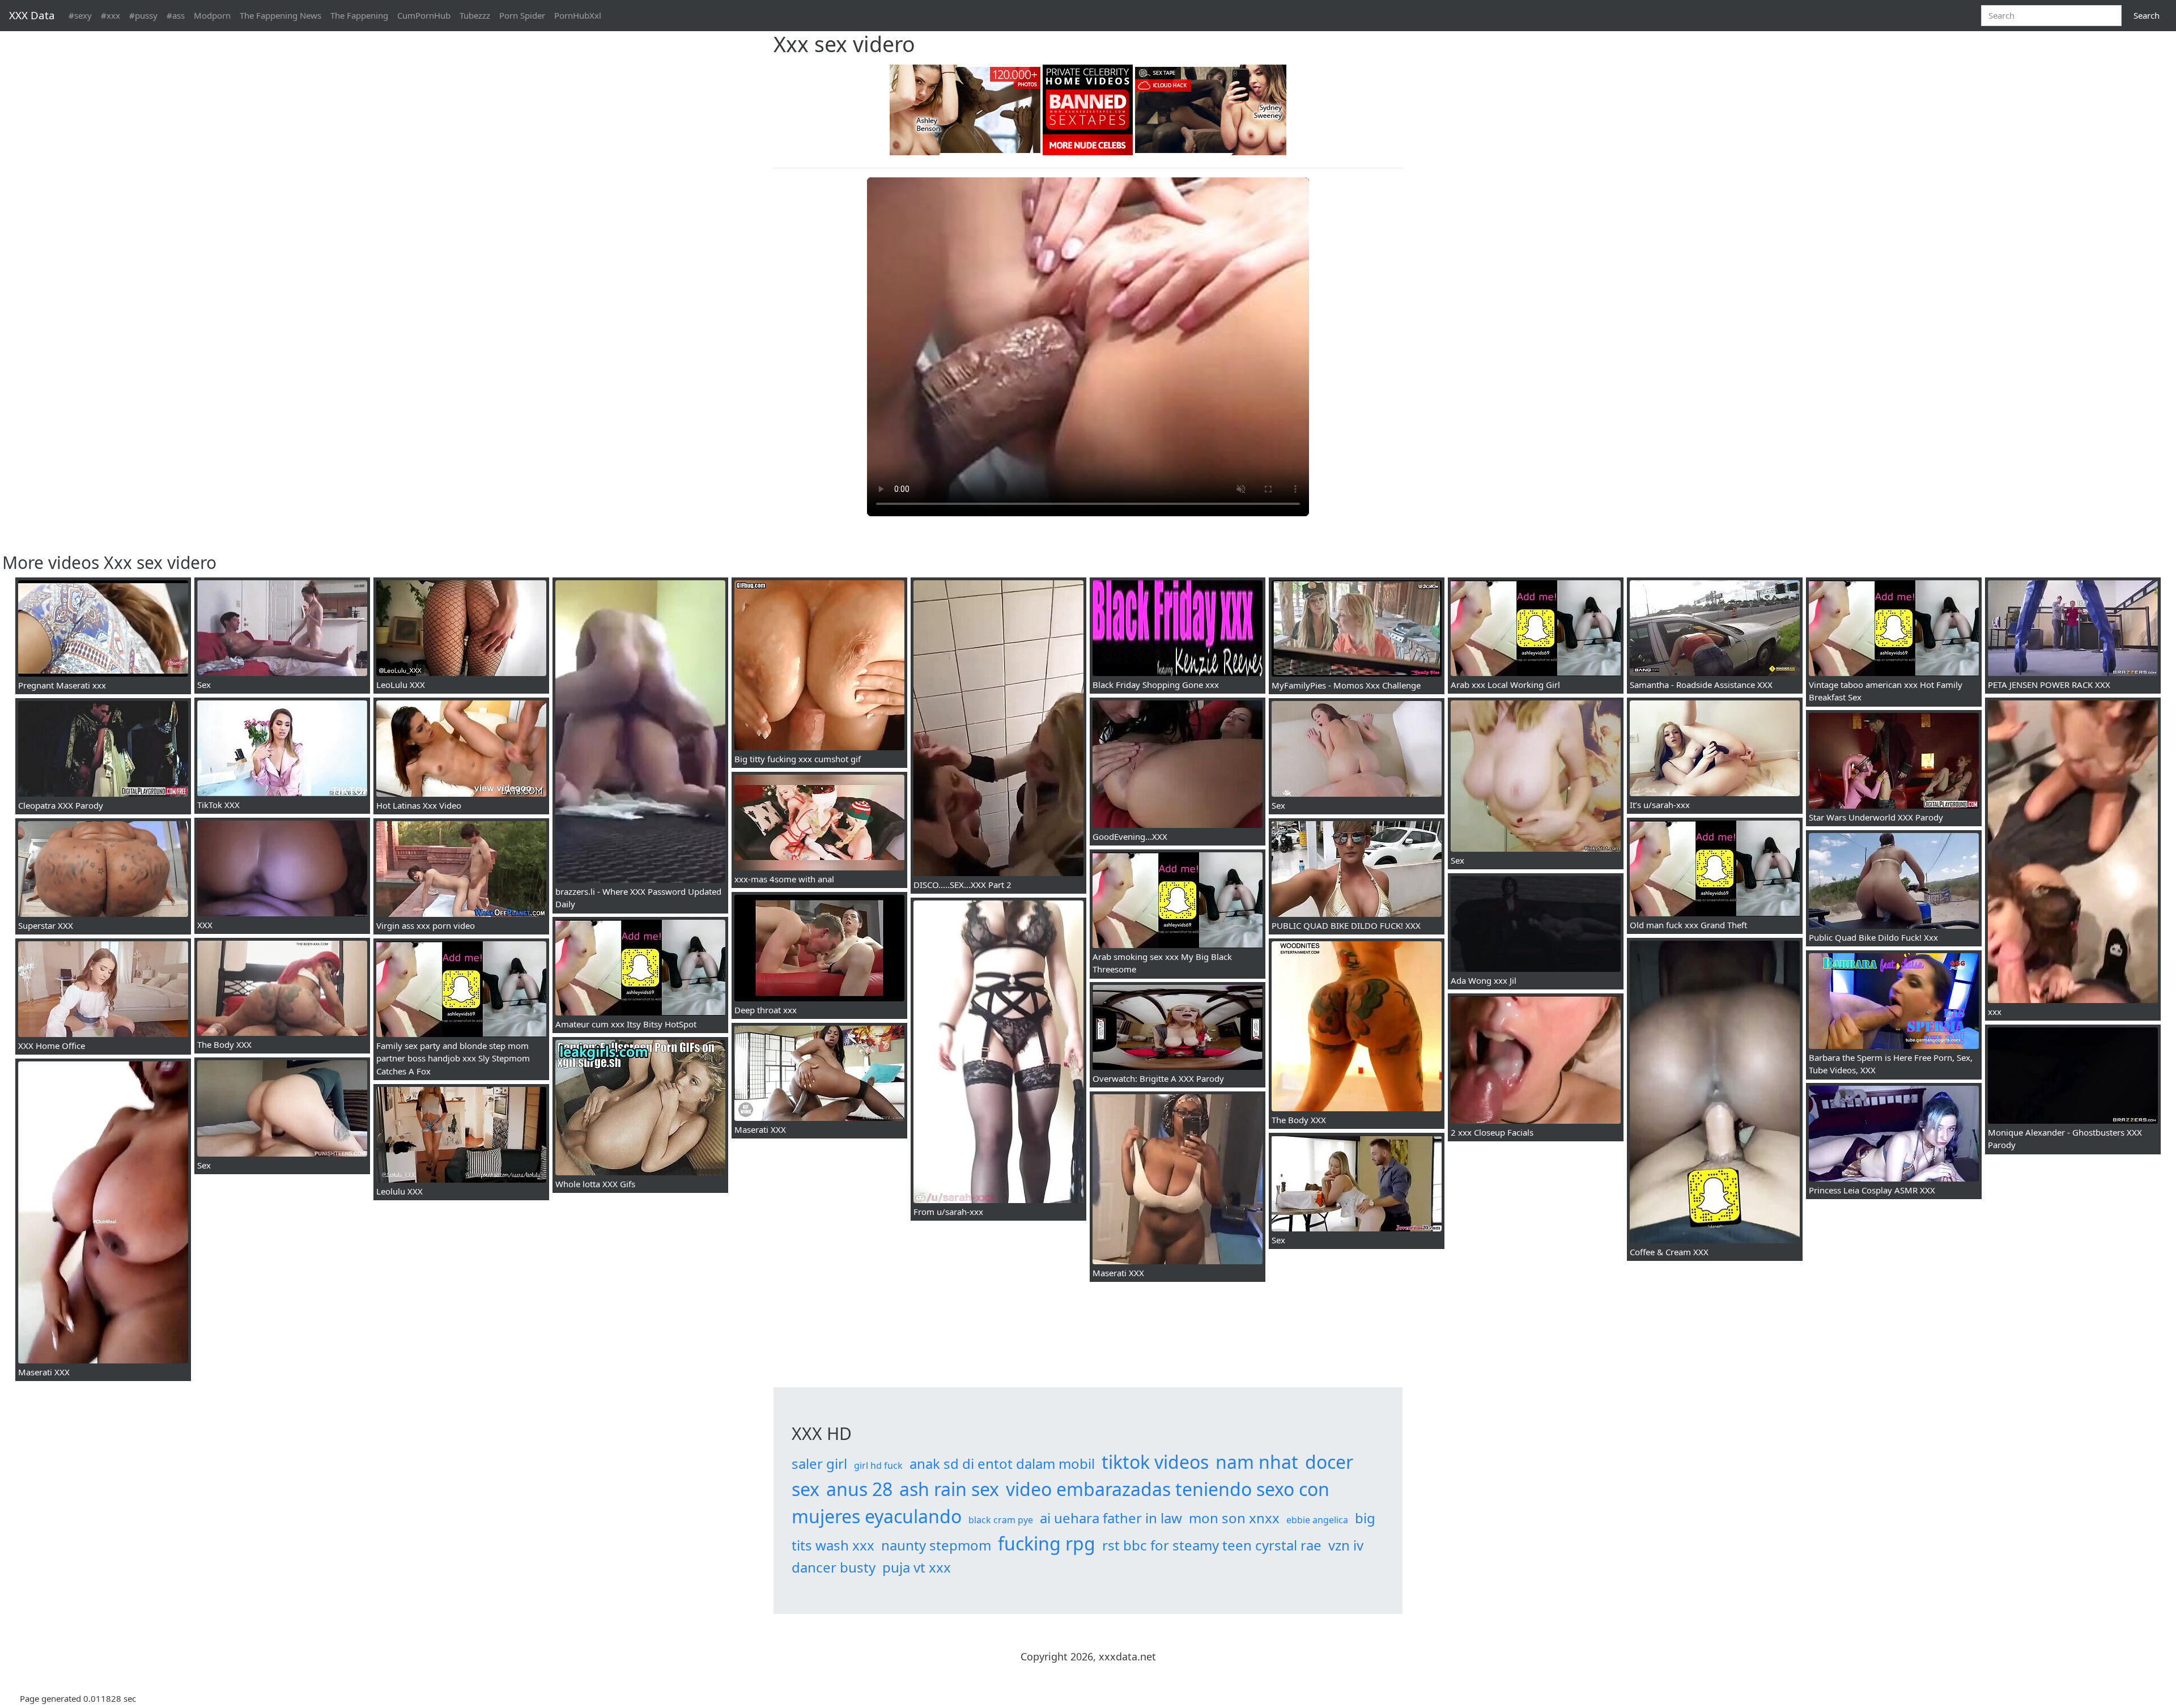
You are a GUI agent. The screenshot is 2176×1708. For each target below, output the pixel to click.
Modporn (212, 15)
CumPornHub (424, 15)
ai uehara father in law (1111, 1518)
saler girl (819, 1463)
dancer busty (834, 1567)
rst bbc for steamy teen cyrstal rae (1212, 1545)
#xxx (110, 15)
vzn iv (1346, 1545)
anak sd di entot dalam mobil (1002, 1463)
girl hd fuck (878, 1465)
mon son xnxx (1234, 1518)
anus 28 (859, 1489)
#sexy (80, 15)
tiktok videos (1155, 1462)
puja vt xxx (917, 1567)
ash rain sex (949, 1489)
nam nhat (1257, 1462)
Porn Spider (522, 15)
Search (2147, 15)
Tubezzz (475, 15)
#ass (176, 15)
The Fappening (359, 15)
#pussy (143, 15)
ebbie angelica (1317, 1520)
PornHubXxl (578, 15)
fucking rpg (1047, 1543)
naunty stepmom (936, 1545)
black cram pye (1001, 1520)
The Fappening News (280, 15)
